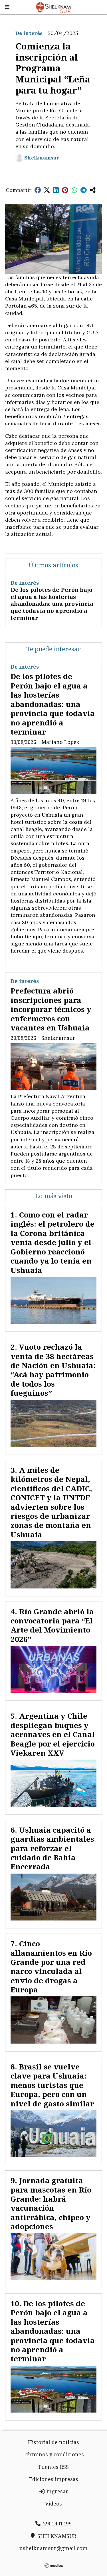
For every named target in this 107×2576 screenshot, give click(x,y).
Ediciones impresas (54, 2479)
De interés (29, 33)
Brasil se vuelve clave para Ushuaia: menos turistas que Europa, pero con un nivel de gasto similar (52, 2085)
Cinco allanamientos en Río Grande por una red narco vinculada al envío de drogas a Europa (51, 1967)
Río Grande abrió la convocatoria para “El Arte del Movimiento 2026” (52, 1625)
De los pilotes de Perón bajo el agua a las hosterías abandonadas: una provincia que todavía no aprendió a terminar (52, 604)
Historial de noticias (53, 2442)
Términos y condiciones (54, 2454)
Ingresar (57, 2491)
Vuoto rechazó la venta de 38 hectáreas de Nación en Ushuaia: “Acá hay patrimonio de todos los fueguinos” (53, 1370)
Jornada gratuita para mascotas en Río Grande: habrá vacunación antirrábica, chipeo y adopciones (51, 2203)
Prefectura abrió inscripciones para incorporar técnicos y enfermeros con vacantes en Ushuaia (51, 1009)
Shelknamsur (42, 158)
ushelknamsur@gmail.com (53, 2548)
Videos (53, 2504)
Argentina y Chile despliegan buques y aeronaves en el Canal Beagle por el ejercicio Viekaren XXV (53, 1734)
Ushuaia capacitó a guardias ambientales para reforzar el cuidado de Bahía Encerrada (52, 1848)
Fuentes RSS (54, 2467)
